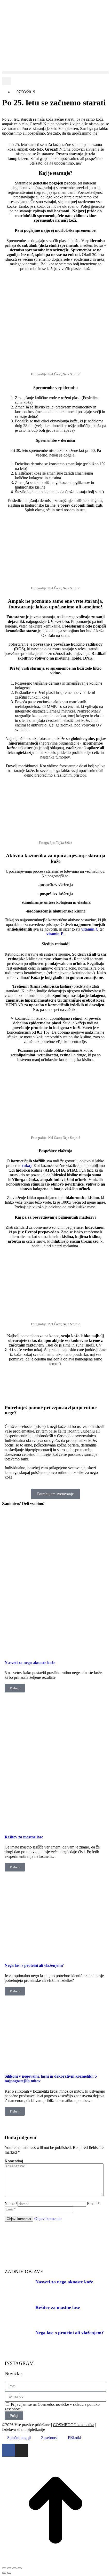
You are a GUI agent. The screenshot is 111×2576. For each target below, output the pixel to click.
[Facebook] (9, 2450)
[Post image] (55, 1653)
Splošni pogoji (19, 2438)
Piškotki (74, 2438)
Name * (11, 2204)
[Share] (9, 2568)
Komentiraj (14, 2161)
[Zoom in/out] (20, 2568)
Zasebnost (49, 2438)
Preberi (15, 1688)
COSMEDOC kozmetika (74, 2425)
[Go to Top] (55, 2562)
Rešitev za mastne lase (24, 1837)
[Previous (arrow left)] (4, 2573)
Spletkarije (36, 2429)
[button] (55, 73)
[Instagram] (21, 2450)
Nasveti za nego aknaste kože (30, 1663)
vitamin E (55, 934)
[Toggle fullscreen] (14, 2568)
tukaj (27, 1166)
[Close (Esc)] (4, 2568)
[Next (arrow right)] (9, 2573)
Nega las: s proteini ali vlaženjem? (34, 1965)
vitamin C (90, 929)
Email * (93, 2204)
